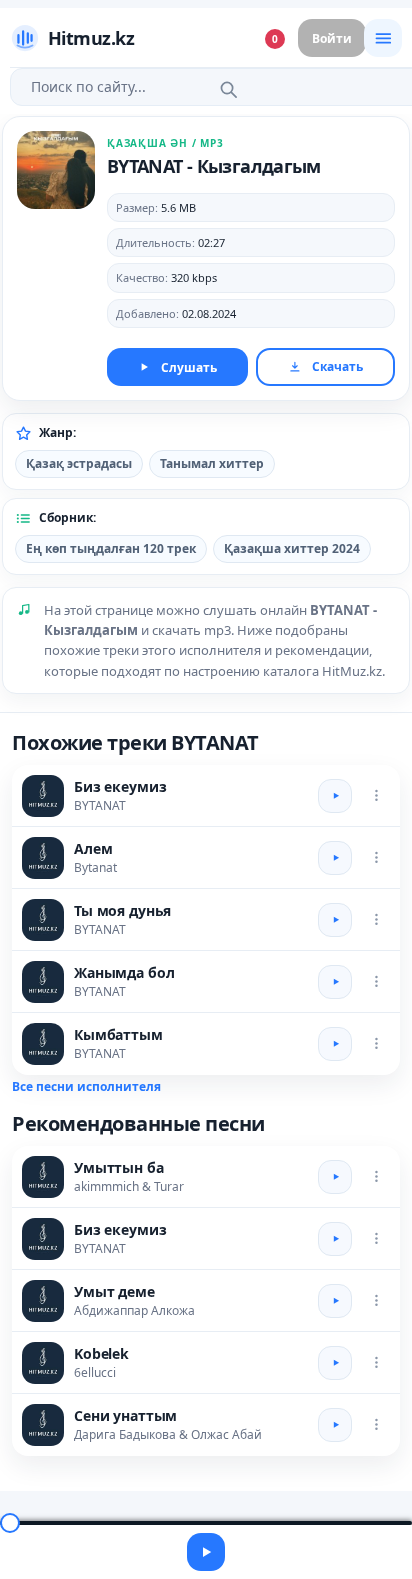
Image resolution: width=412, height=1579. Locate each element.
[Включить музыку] (206, 1552)
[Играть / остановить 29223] (335, 982)
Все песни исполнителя (86, 1086)
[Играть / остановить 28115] (335, 1425)
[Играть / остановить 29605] (335, 1044)
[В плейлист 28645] (376, 1177)
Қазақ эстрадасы (79, 463)
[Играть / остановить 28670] (335, 1301)
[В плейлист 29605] (376, 1044)
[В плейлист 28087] (376, 796)
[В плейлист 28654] (376, 1363)
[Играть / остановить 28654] (335, 1363)
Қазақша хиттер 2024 (292, 548)
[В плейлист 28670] (376, 1301)
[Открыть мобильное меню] (383, 38)
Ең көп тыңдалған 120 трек (111, 548)
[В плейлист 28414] (376, 858)
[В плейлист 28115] (376, 1425)
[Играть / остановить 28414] (335, 858)
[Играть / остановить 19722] (335, 920)
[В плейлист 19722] (376, 920)
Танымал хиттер (212, 463)
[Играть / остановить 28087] (335, 796)
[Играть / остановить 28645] (335, 1177)
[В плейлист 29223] (376, 982)
